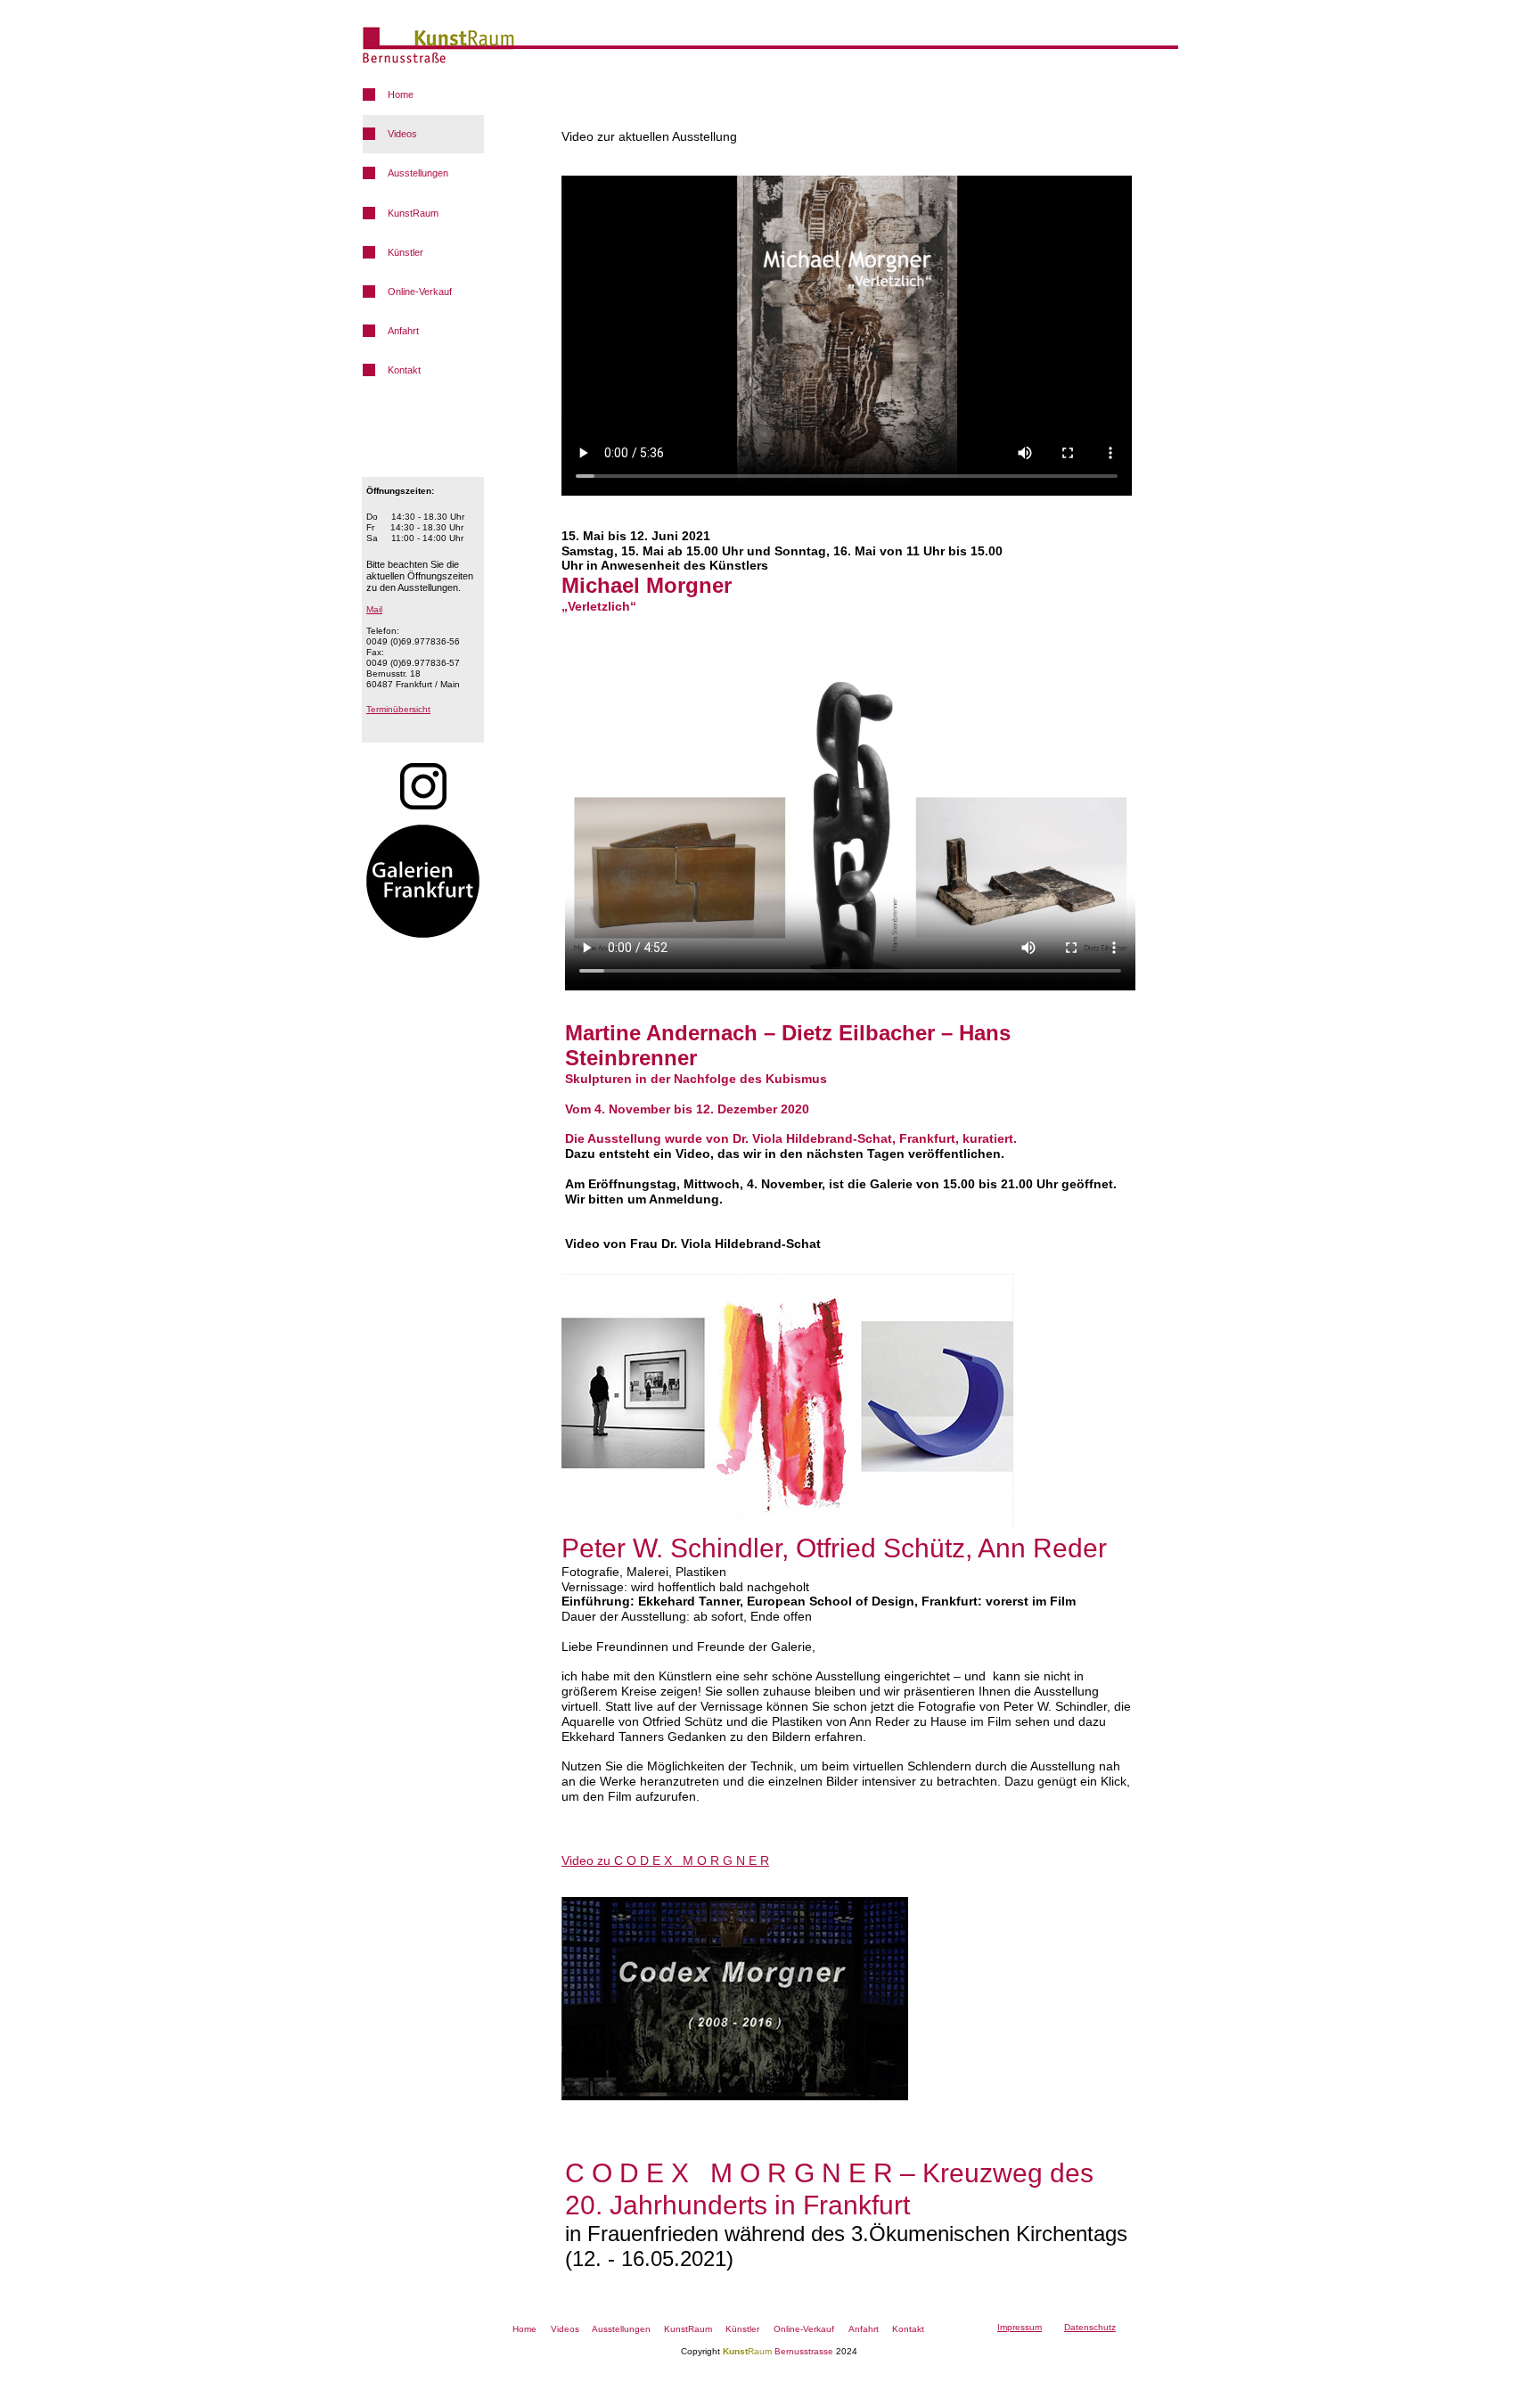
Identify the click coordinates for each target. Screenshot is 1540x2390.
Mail (374, 609)
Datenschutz (1090, 2327)
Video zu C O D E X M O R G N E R (665, 1860)
